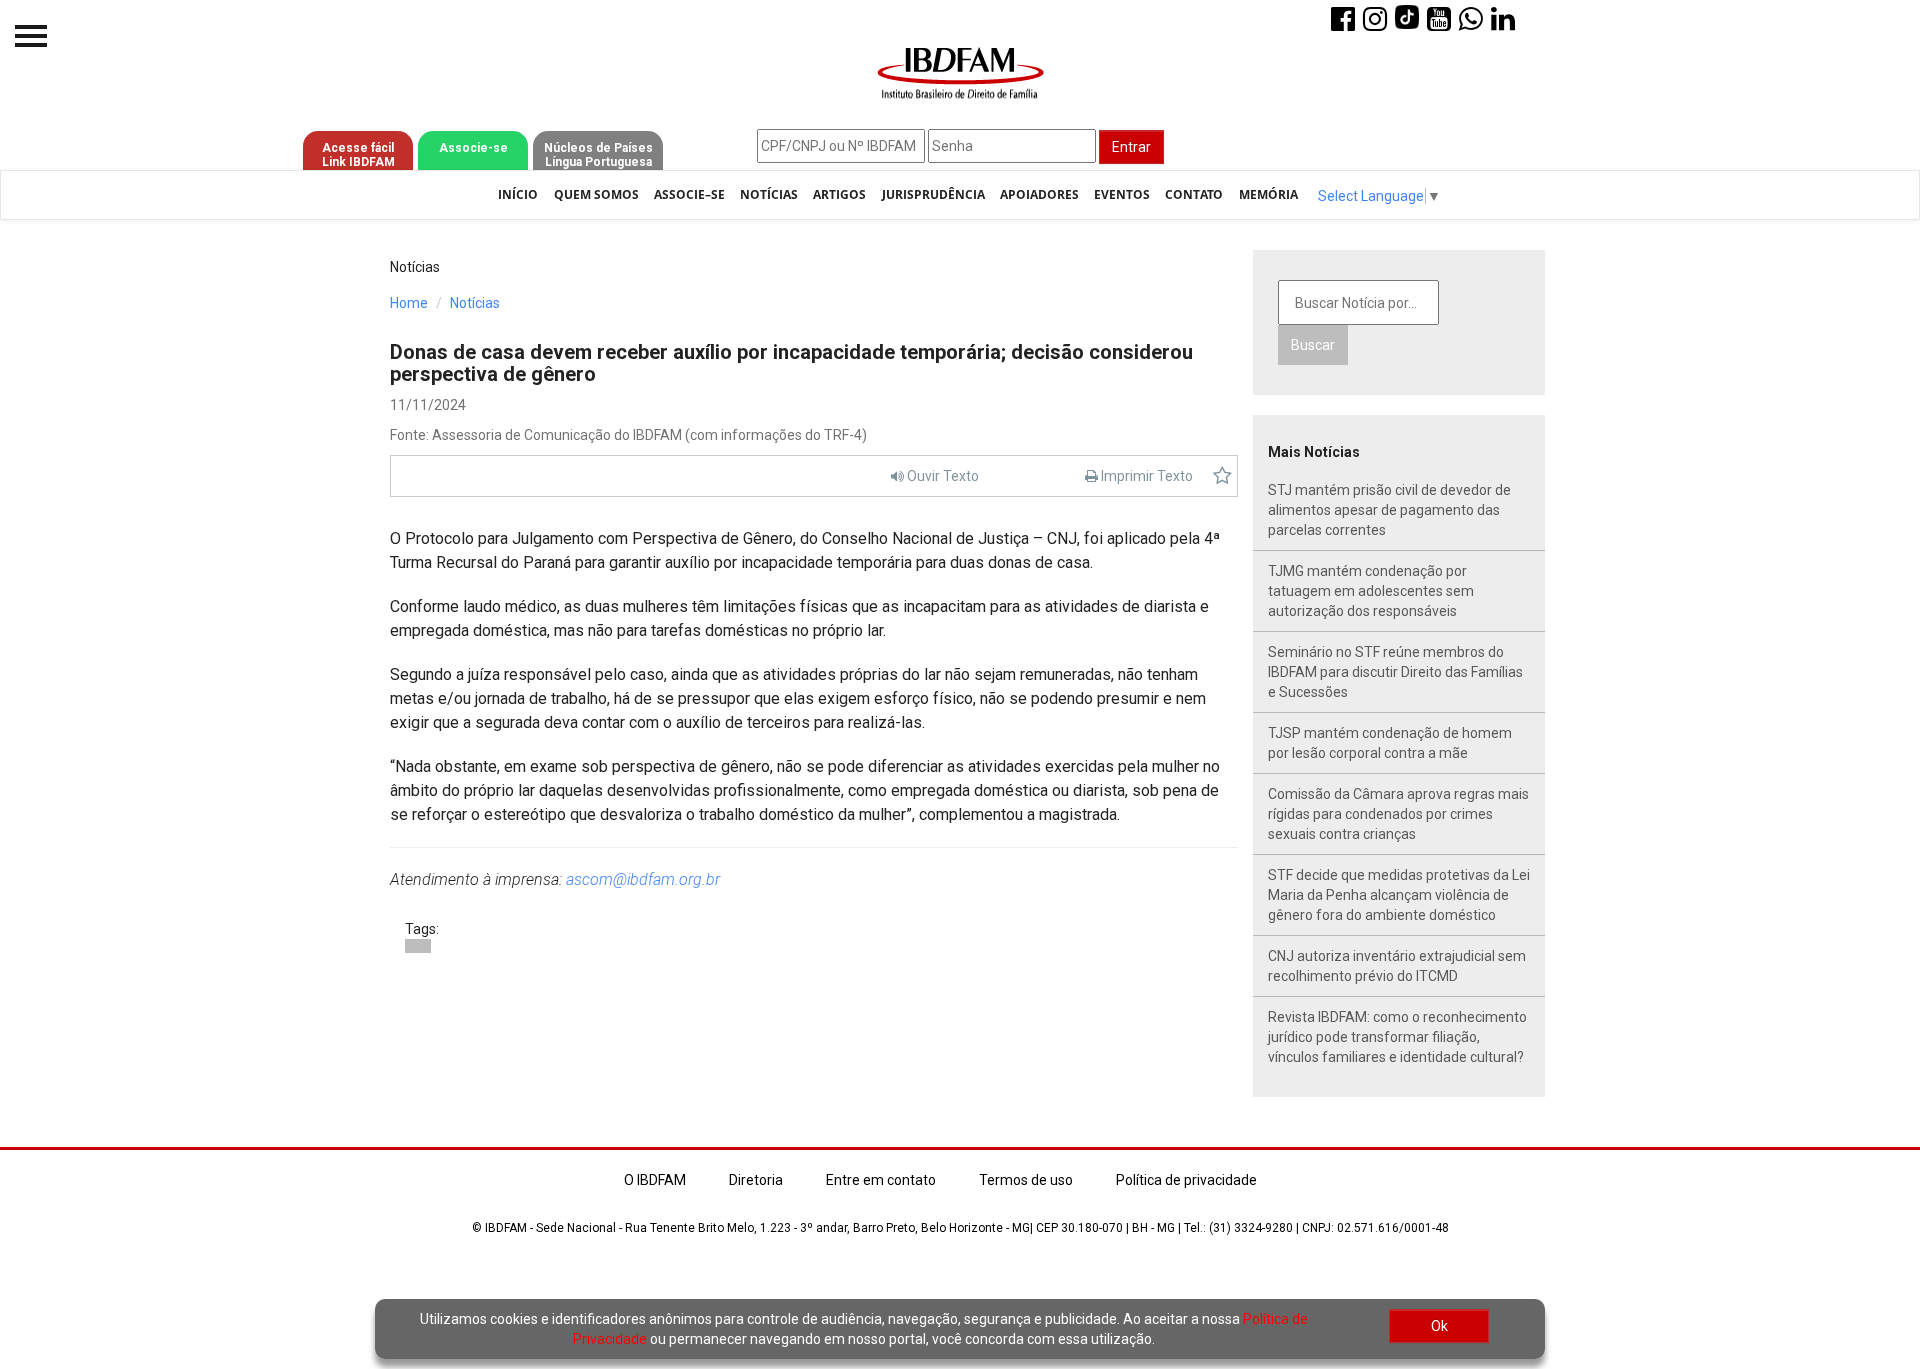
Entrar (1131, 147)
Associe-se (473, 148)
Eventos (1122, 194)
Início (518, 194)
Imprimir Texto (1145, 476)
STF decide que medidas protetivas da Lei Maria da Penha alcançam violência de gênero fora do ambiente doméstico (1399, 895)
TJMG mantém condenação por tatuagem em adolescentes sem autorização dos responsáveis (1371, 591)
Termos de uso (1026, 1180)
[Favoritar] (1222, 476)
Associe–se (689, 194)
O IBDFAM (655, 1180)
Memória (1268, 194)
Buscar (1313, 345)
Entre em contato (881, 1180)
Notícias (769, 194)
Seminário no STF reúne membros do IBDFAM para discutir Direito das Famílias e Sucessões (1395, 672)
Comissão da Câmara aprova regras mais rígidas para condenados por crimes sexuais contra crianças (1398, 814)
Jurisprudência (933, 194)
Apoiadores (1039, 194)
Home (409, 303)
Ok (1439, 1326)
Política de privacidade (1186, 1180)
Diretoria (756, 1180)
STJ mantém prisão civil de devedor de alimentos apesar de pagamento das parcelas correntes (1389, 510)
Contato (1194, 194)
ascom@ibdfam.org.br (643, 879)
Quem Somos (596, 194)
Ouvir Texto (941, 476)
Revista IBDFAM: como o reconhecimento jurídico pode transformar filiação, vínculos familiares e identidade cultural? (1397, 1037)
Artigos (839, 194)
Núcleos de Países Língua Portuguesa (598, 155)
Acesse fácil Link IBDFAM (358, 155)
